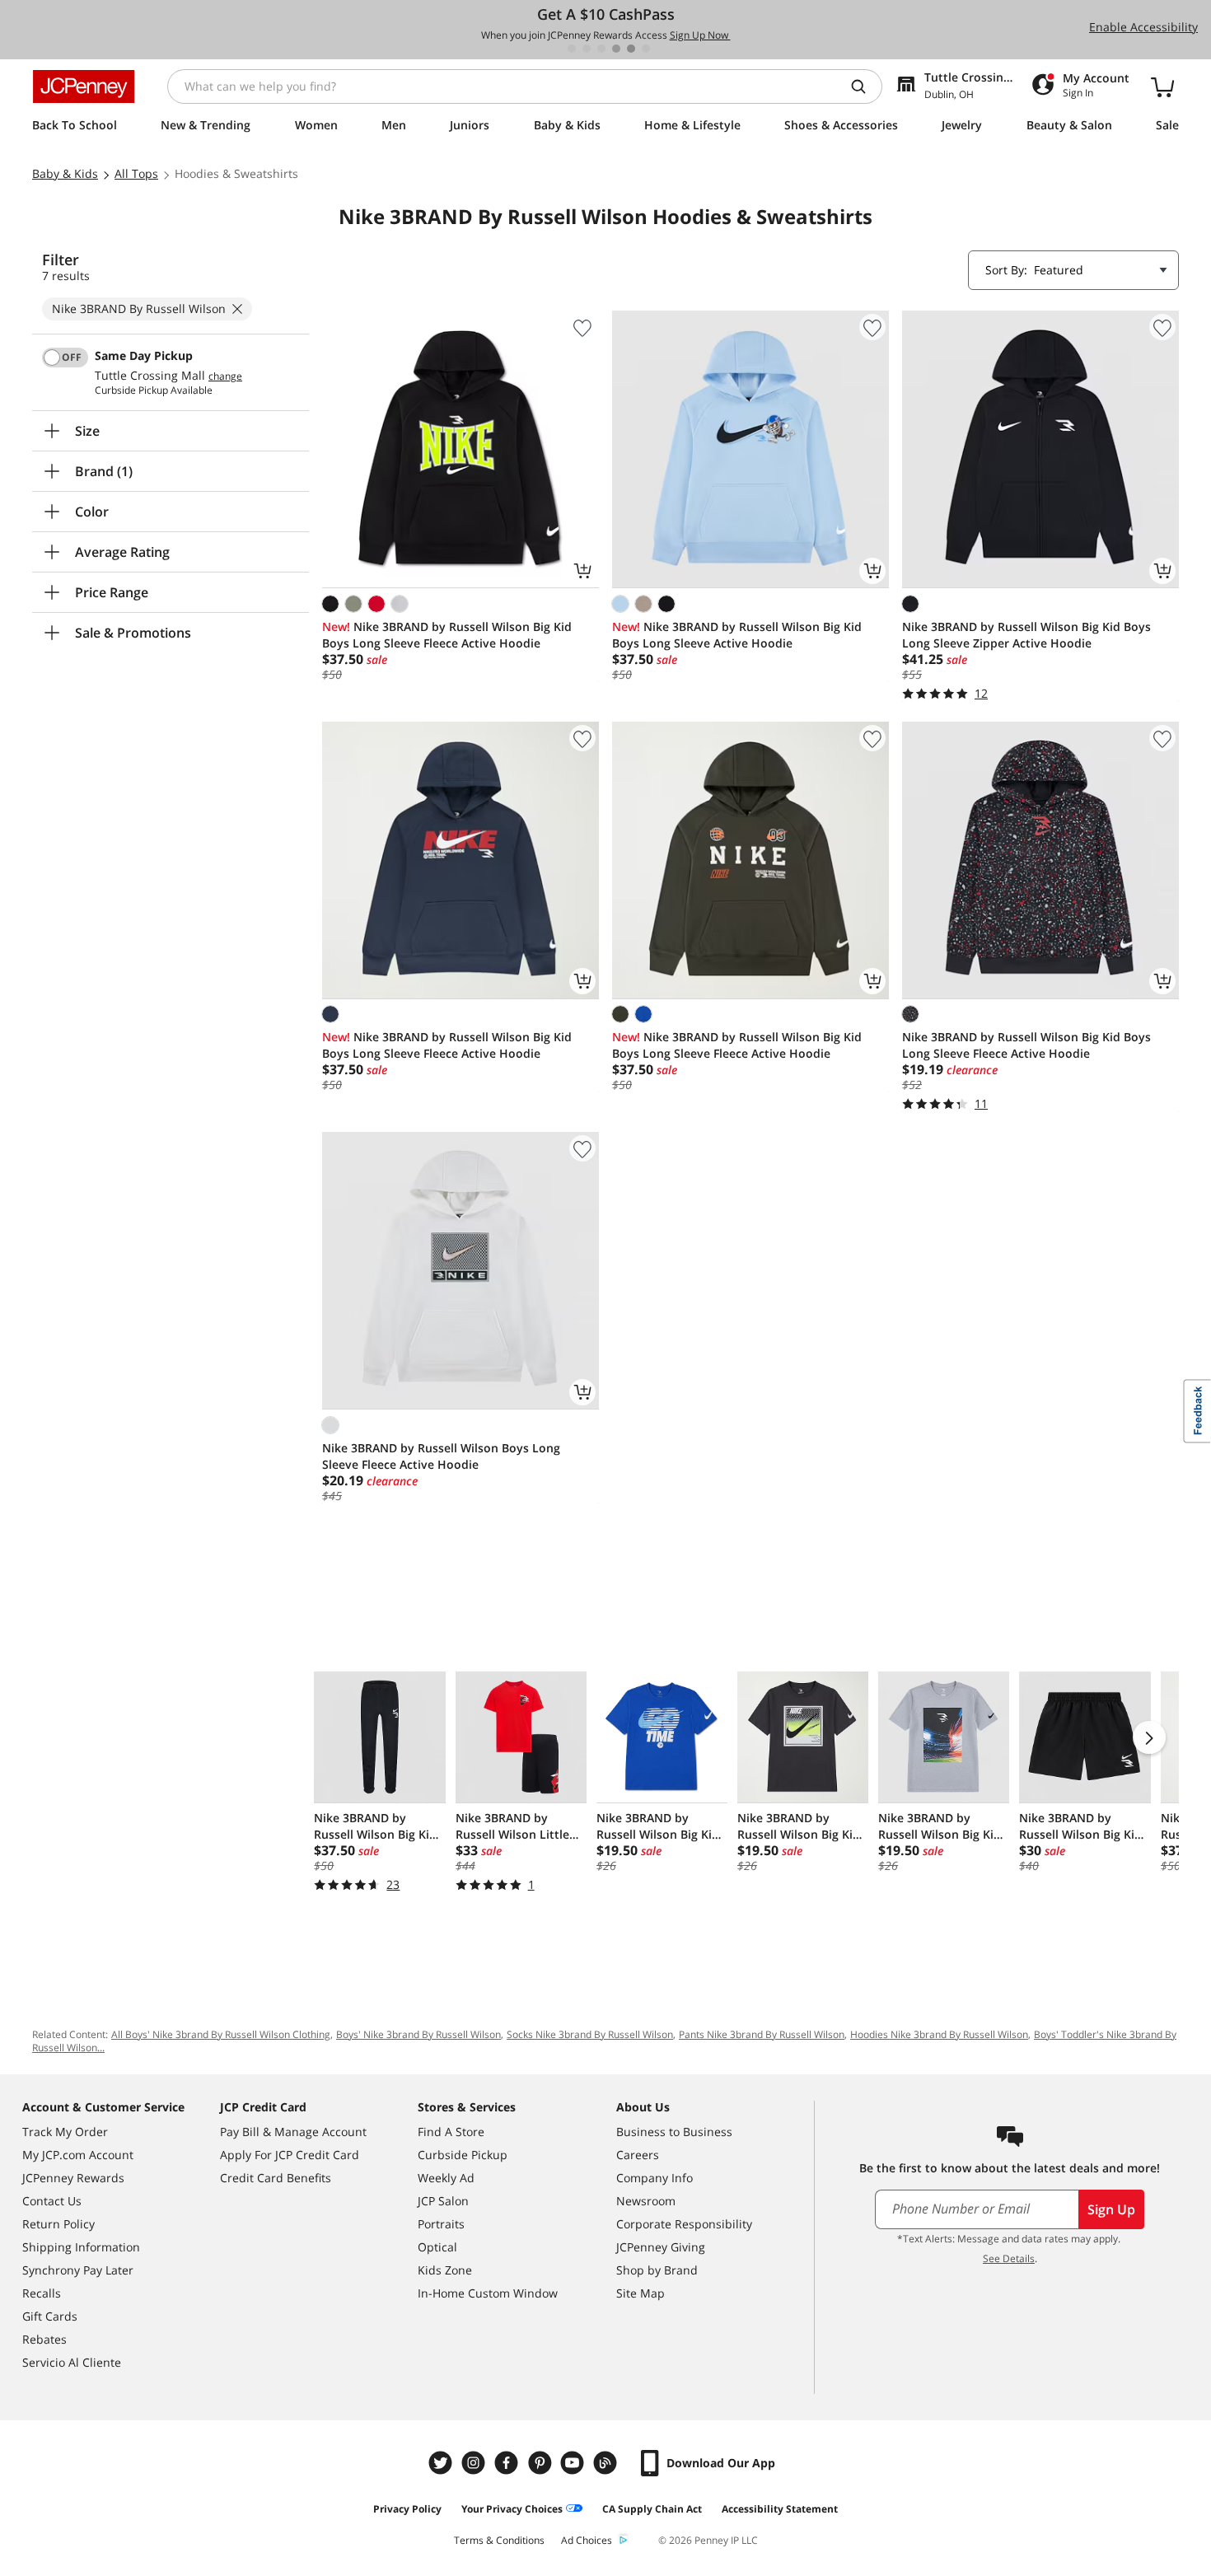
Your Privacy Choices (512, 2509)
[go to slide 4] (616, 49)
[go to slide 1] (572, 49)
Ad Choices (587, 2540)
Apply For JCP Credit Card (290, 2155)
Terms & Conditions (499, 2540)
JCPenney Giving (661, 2247)
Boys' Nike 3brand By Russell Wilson (418, 2034)
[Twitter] (442, 2463)
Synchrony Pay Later (78, 2270)
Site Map (641, 2293)
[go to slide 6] (646, 49)
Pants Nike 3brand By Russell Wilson (762, 2034)
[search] (865, 86)
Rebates (44, 2339)
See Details (1009, 2258)
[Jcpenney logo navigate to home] (84, 86)
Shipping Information (81, 2247)
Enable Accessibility (1143, 27)
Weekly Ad (446, 2178)
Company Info (655, 2178)
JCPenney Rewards (73, 2178)
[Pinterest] (541, 2463)
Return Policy (58, 2224)
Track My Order (65, 2132)
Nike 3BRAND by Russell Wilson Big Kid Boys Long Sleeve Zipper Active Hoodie (1026, 635)
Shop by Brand (657, 2270)
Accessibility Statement (780, 2509)
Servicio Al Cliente (72, 2362)
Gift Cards (50, 2316)
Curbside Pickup (463, 2155)
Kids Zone (445, 2270)
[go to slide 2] (587, 49)
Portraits (441, 2224)
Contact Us (52, 2201)
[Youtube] (574, 2463)
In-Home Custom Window (488, 2293)
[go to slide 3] (601, 49)
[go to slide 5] (631, 49)
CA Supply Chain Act (652, 2509)
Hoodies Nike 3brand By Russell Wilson (939, 2034)
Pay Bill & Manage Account (293, 2132)
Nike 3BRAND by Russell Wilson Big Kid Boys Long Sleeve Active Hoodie (737, 635)
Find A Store (451, 2132)
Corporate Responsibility (684, 2224)
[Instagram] (475, 2463)
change (225, 376)
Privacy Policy (407, 2509)
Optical (437, 2247)
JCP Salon (443, 2201)
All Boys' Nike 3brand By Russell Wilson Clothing (221, 2034)
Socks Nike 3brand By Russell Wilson (590, 2034)
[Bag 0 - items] (1162, 86)
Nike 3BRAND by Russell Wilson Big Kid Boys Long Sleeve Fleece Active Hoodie (447, 635)
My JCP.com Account (78, 2155)
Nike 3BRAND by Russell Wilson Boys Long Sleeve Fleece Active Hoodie (441, 1456)
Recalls (42, 2293)
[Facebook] (508, 2463)
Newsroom (646, 2201)
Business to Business (674, 2132)
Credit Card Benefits (276, 2178)
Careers (638, 2155)
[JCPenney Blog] (607, 2463)
